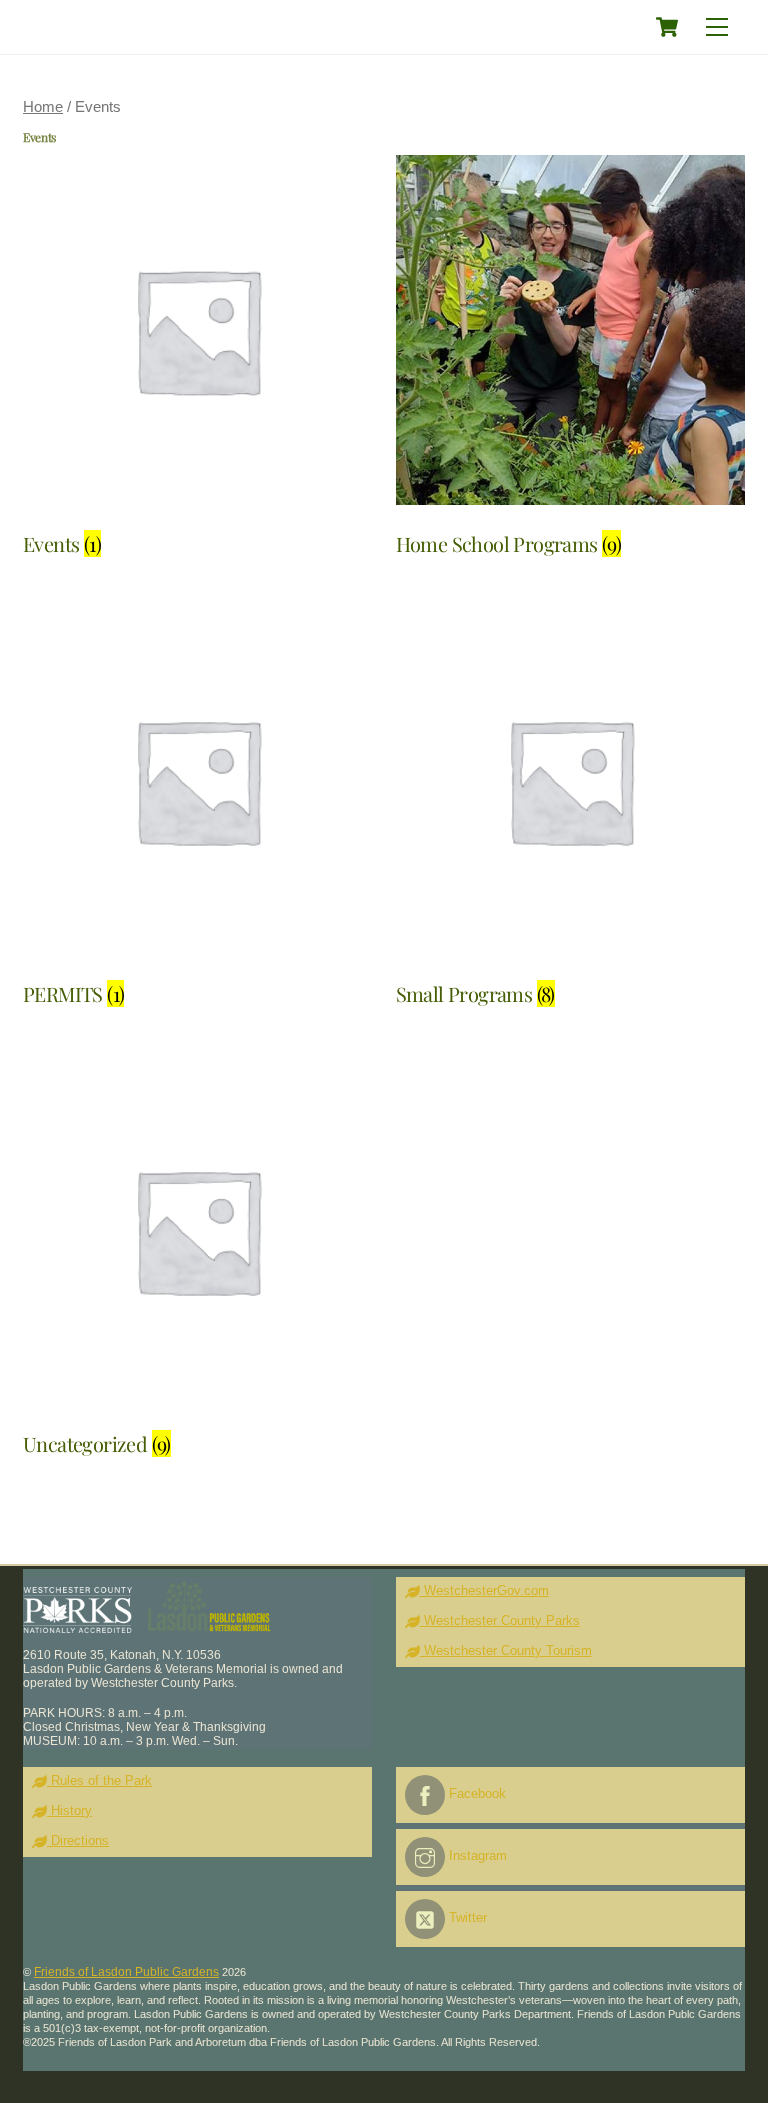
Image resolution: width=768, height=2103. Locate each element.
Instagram (476, 1855)
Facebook (475, 1793)
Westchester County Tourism (506, 1650)
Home (43, 107)
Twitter (466, 1917)
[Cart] (667, 27)
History (69, 1810)
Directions (78, 1840)
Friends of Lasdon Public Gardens (126, 1972)
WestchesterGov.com (484, 1590)
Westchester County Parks (500, 1620)
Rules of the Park (99, 1780)
